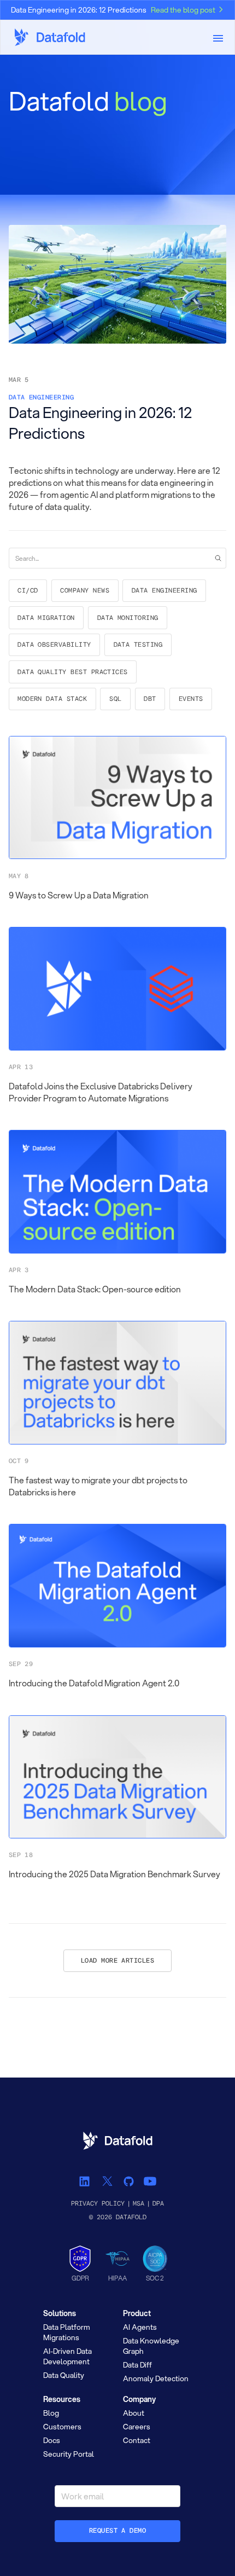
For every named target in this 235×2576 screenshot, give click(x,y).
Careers (137, 2427)
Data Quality (64, 2375)
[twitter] (107, 2181)
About (134, 2413)
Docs (52, 2440)
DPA (158, 2204)
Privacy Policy (98, 2204)
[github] (128, 2181)
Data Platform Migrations (67, 2332)
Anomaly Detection (156, 2378)
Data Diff (137, 2365)
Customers (62, 2427)
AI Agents (140, 2327)
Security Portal (69, 2454)
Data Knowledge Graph (151, 2346)
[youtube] (149, 2181)
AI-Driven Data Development (67, 2356)
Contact (137, 2440)
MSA (139, 2204)
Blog (51, 2413)
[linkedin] (86, 2181)
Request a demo (118, 2531)
